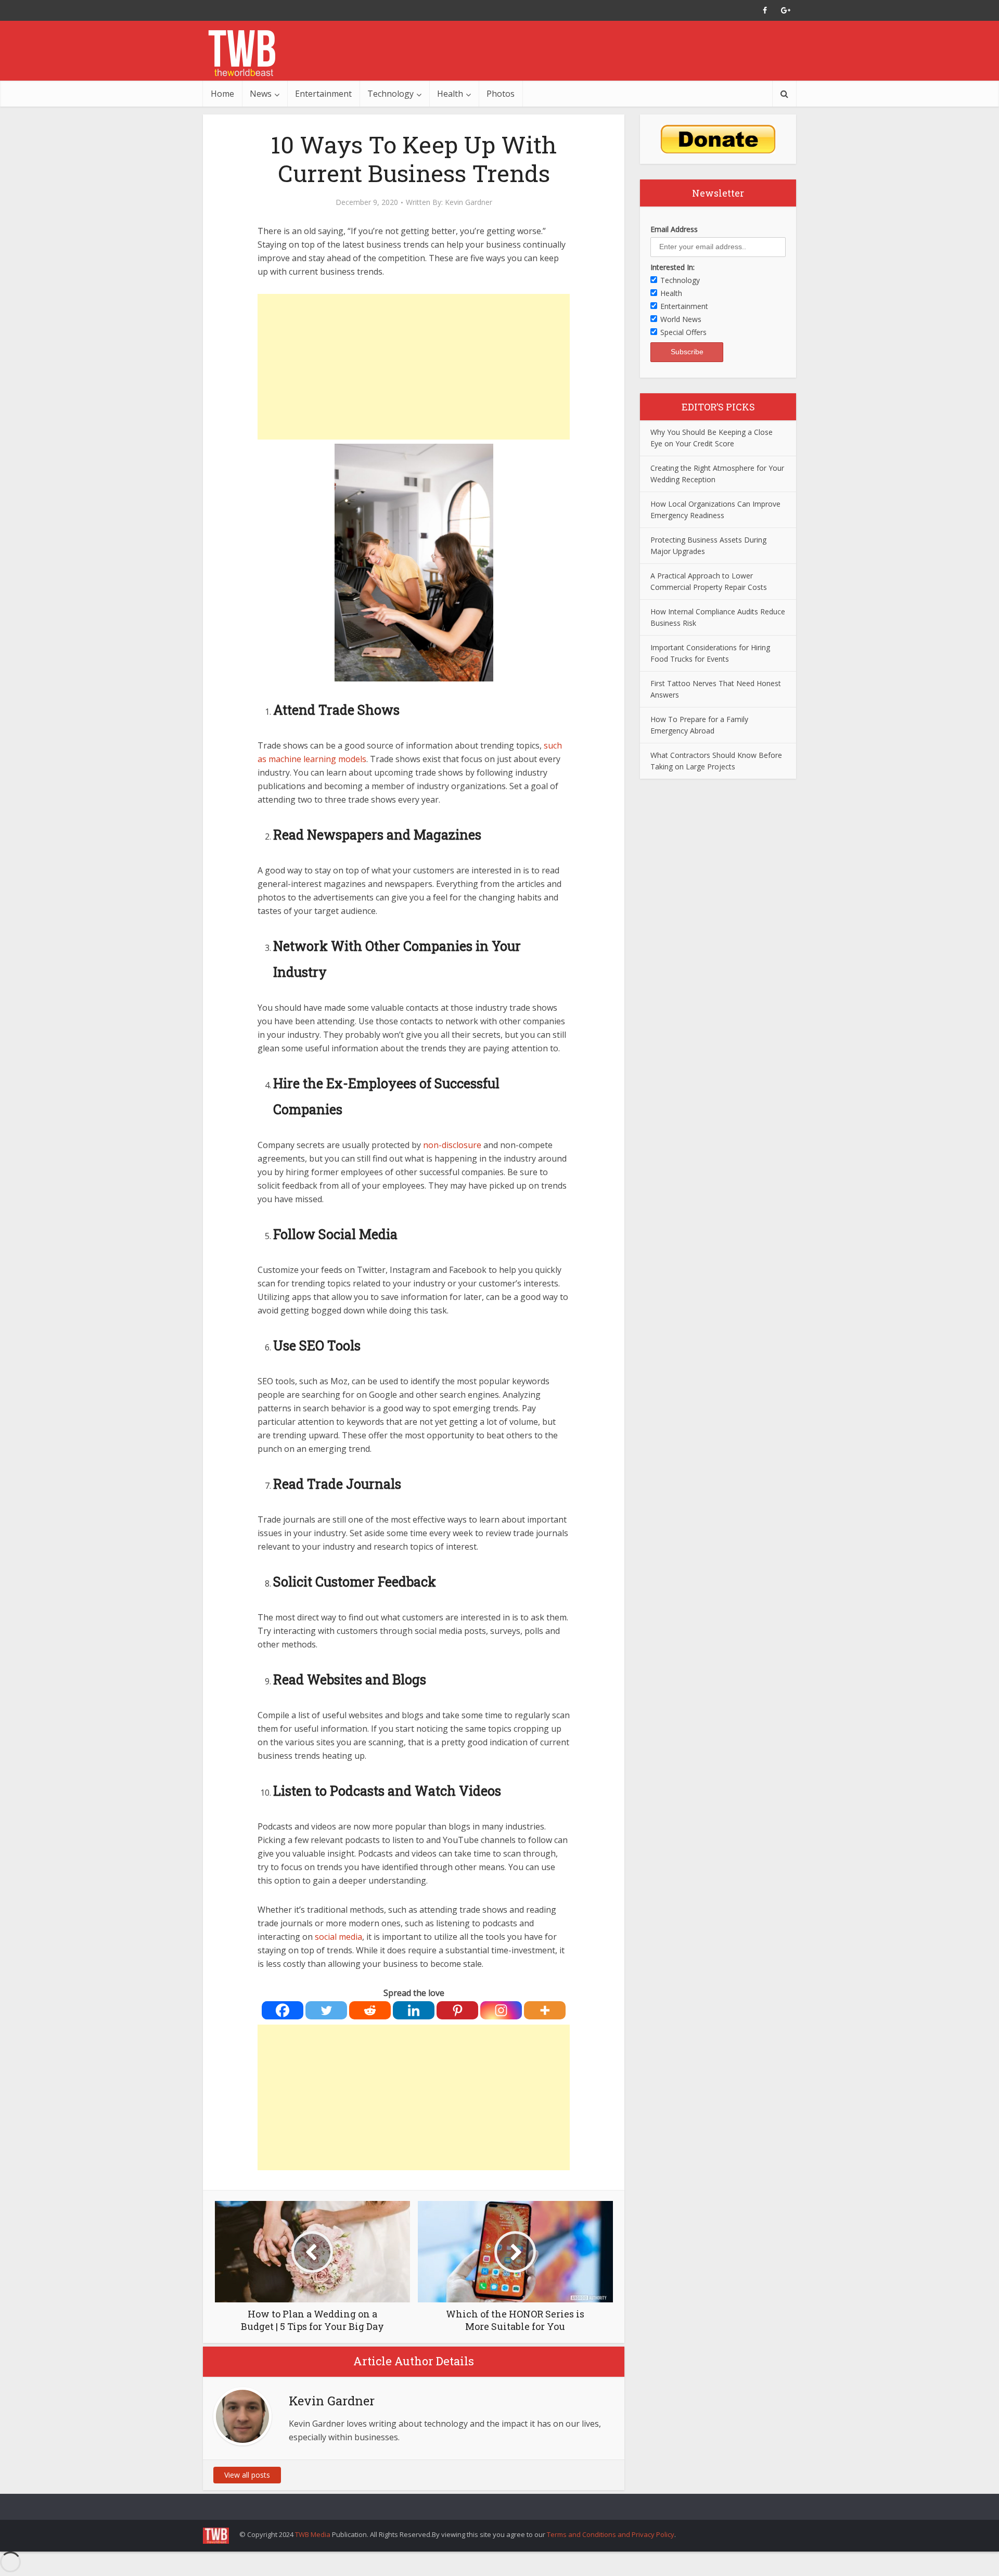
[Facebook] (283, 2010)
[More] (545, 2010)
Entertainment (323, 94)
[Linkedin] (414, 2010)
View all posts (247, 2475)
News (261, 94)
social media (338, 1937)
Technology (390, 94)
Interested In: (673, 267)
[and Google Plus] (786, 10)
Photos (501, 94)
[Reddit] (370, 2010)
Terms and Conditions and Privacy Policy (611, 2534)
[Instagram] (501, 2010)
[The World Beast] (242, 53)
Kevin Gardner (469, 202)
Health (450, 94)
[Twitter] (326, 2010)
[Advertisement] (414, 367)
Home (222, 94)
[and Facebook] (765, 10)
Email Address (674, 229)
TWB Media (313, 2534)
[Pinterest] (457, 2010)
